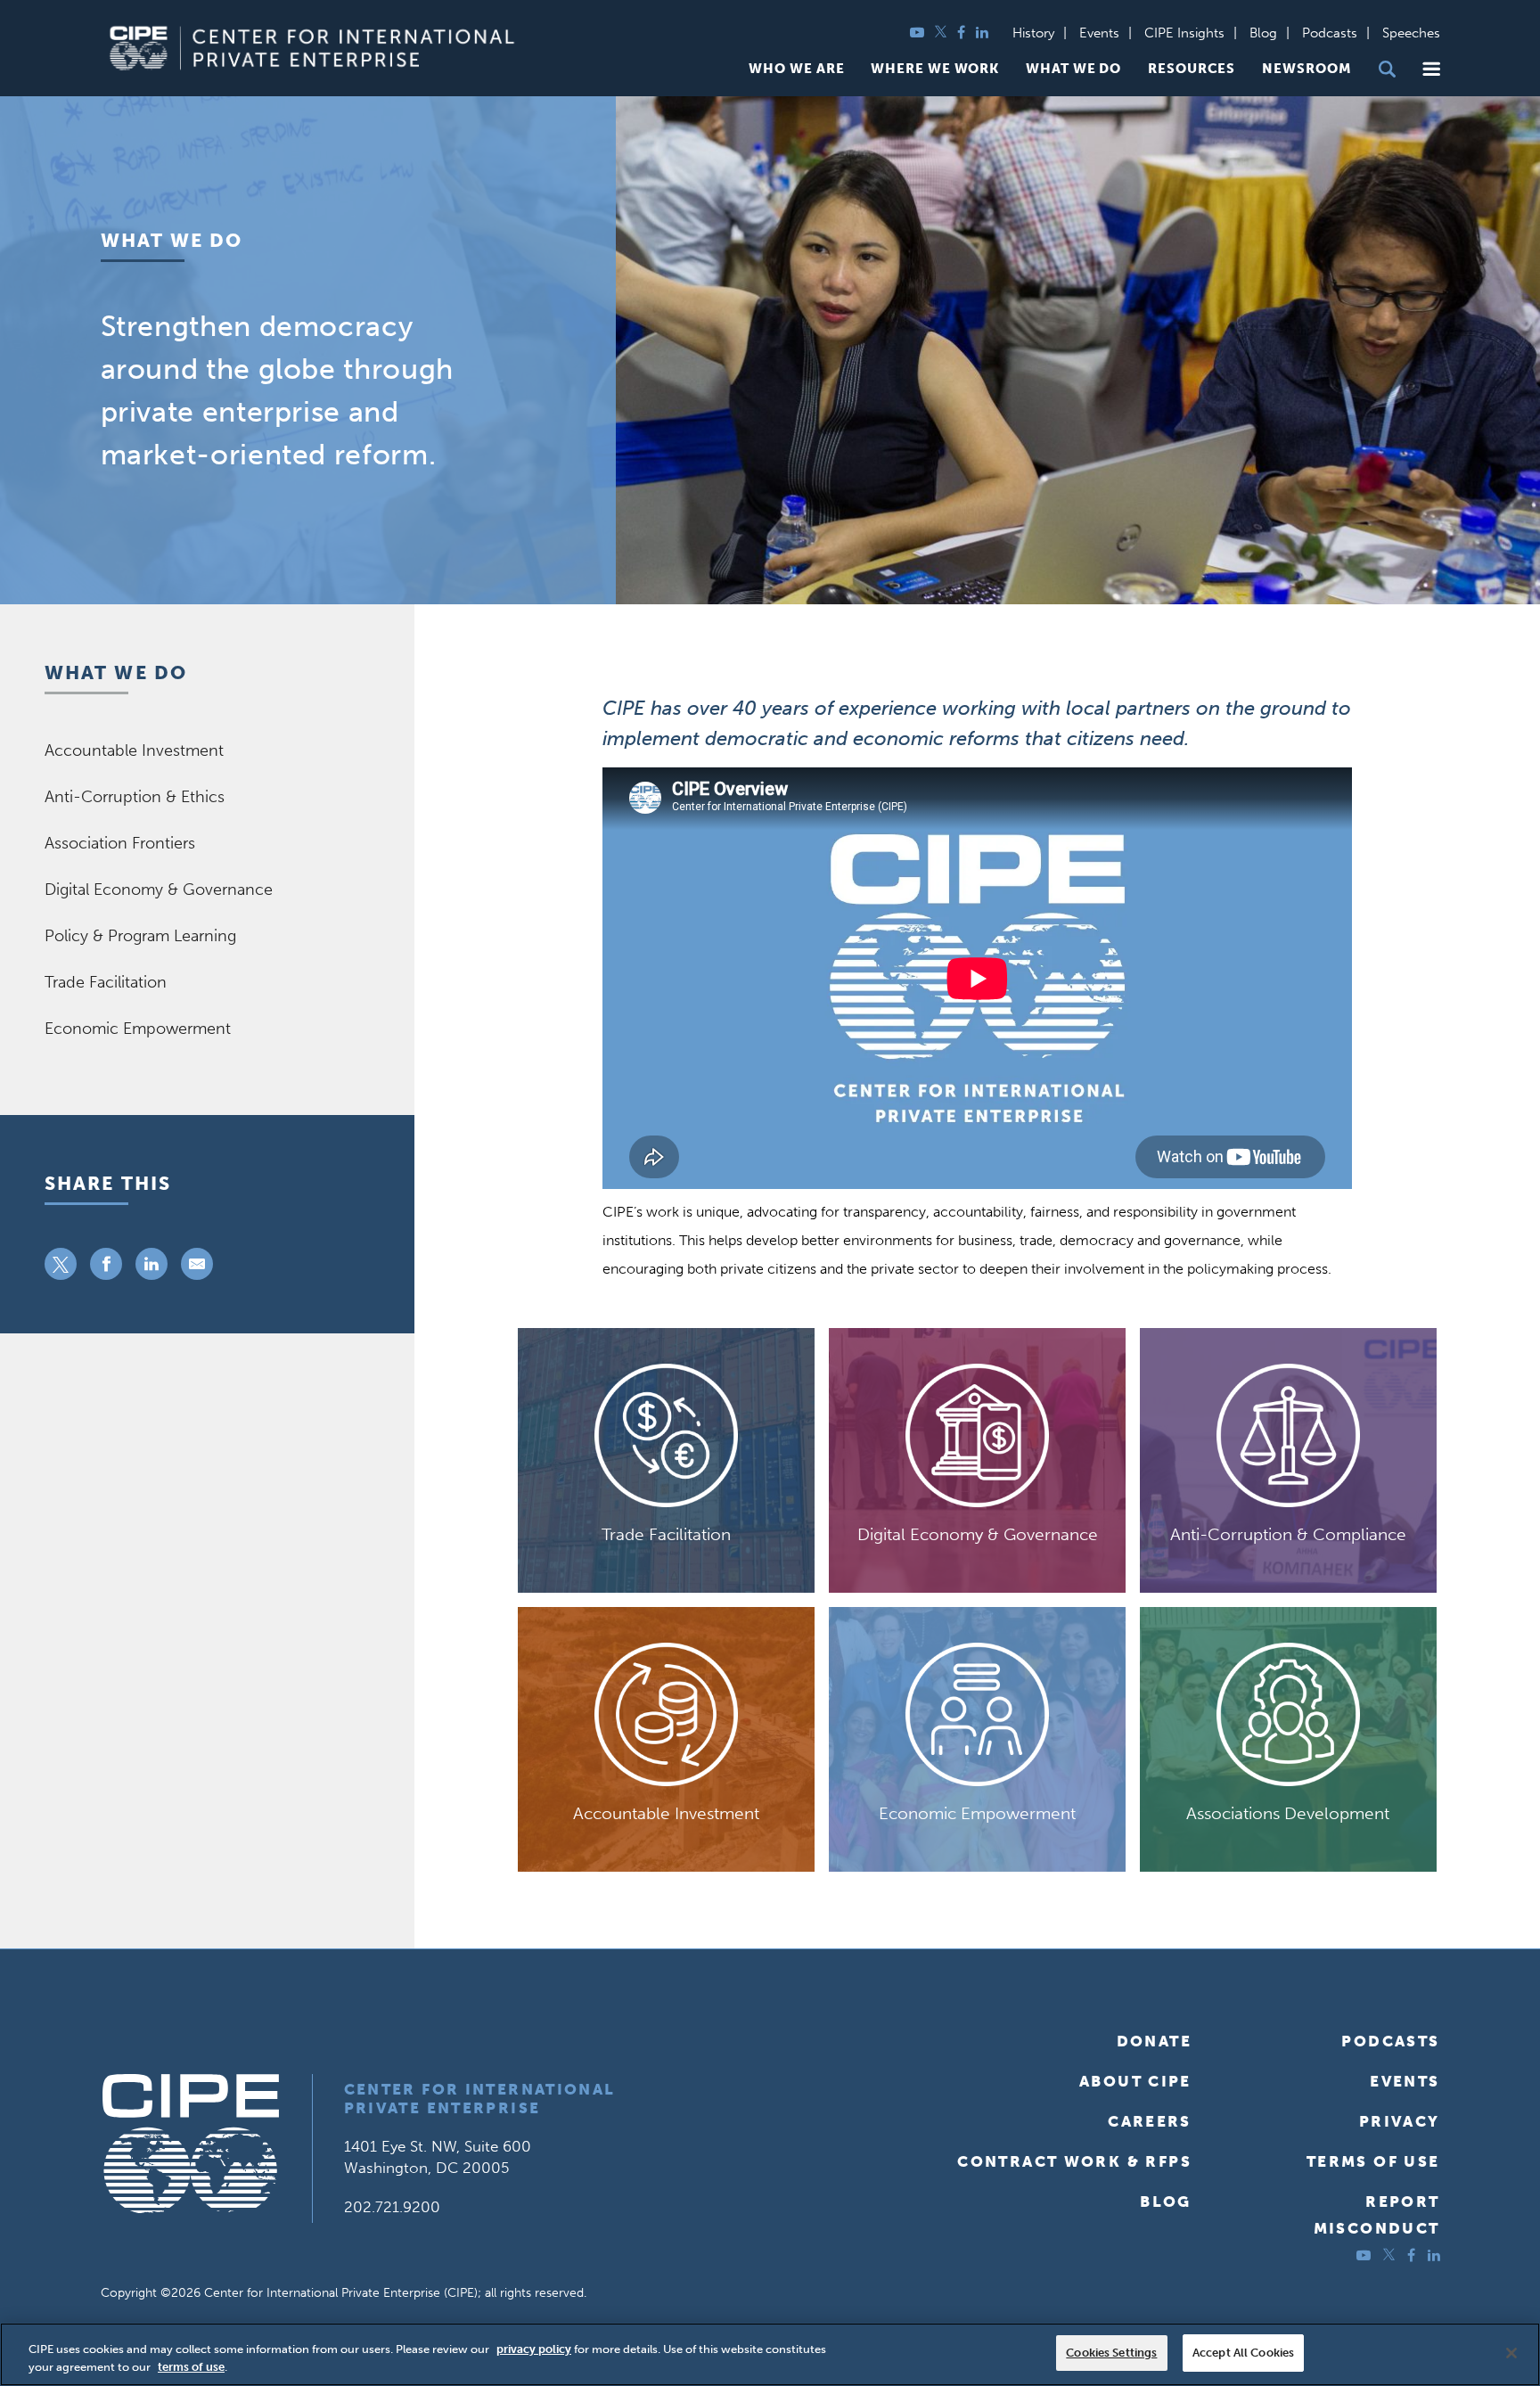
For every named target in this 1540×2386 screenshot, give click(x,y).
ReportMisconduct (1377, 2215)
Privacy (1400, 2121)
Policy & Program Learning (140, 936)
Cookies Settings (1111, 2353)
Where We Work (935, 69)
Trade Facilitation (106, 982)
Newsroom (1307, 69)
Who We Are (796, 69)
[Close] (1511, 2353)
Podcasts (1330, 33)
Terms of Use (1373, 2161)
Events (1099, 33)
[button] (1431, 69)
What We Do (1073, 69)
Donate (1154, 2041)
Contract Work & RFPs (1074, 2161)
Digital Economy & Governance (159, 890)
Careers (1150, 2121)
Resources (1192, 69)
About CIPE (1135, 2081)
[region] (770, 2354)
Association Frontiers (120, 843)
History (1033, 33)
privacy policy (534, 2349)
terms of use (191, 2367)
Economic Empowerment (138, 1029)
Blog (1263, 33)
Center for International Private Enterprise (480, 2099)
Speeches (1411, 33)
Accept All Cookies (1243, 2353)
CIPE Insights (1184, 33)
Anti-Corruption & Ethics (135, 797)
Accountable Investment (134, 750)
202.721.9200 (392, 2207)
